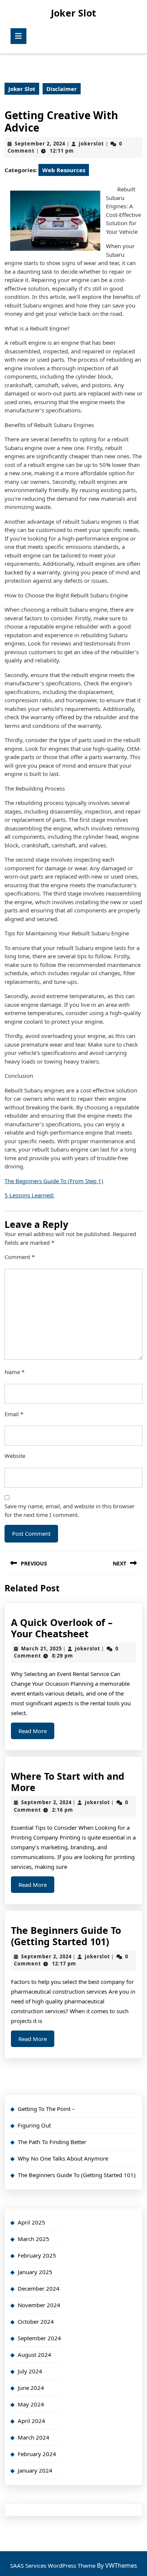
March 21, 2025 (41, 1649)
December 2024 (39, 2288)
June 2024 (31, 2388)
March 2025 (34, 2239)
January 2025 (35, 2272)
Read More (36, 1733)
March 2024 (34, 2437)
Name (15, 1372)
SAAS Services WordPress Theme (54, 2565)
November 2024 (39, 2305)
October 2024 (36, 2321)
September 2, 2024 (40, 144)
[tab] (18, 36)
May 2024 (31, 2404)
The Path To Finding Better (52, 2142)
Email (14, 1414)
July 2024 (30, 2371)
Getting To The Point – (46, 2109)
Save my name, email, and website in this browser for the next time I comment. (70, 1510)
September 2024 (39, 2338)
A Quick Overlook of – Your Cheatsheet (62, 1628)
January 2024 (35, 2470)
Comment (20, 1257)
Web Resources (64, 170)
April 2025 (31, 2222)
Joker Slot (73, 13)
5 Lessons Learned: (29, 1195)
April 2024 (31, 2421)
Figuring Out (34, 2125)
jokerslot (91, 144)
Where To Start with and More (68, 1782)
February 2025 (37, 2255)
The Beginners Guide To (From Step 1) (54, 1181)
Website (15, 1456)
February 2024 (37, 2454)
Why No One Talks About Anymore (63, 2158)
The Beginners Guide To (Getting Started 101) (66, 1936)
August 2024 (34, 2355)
